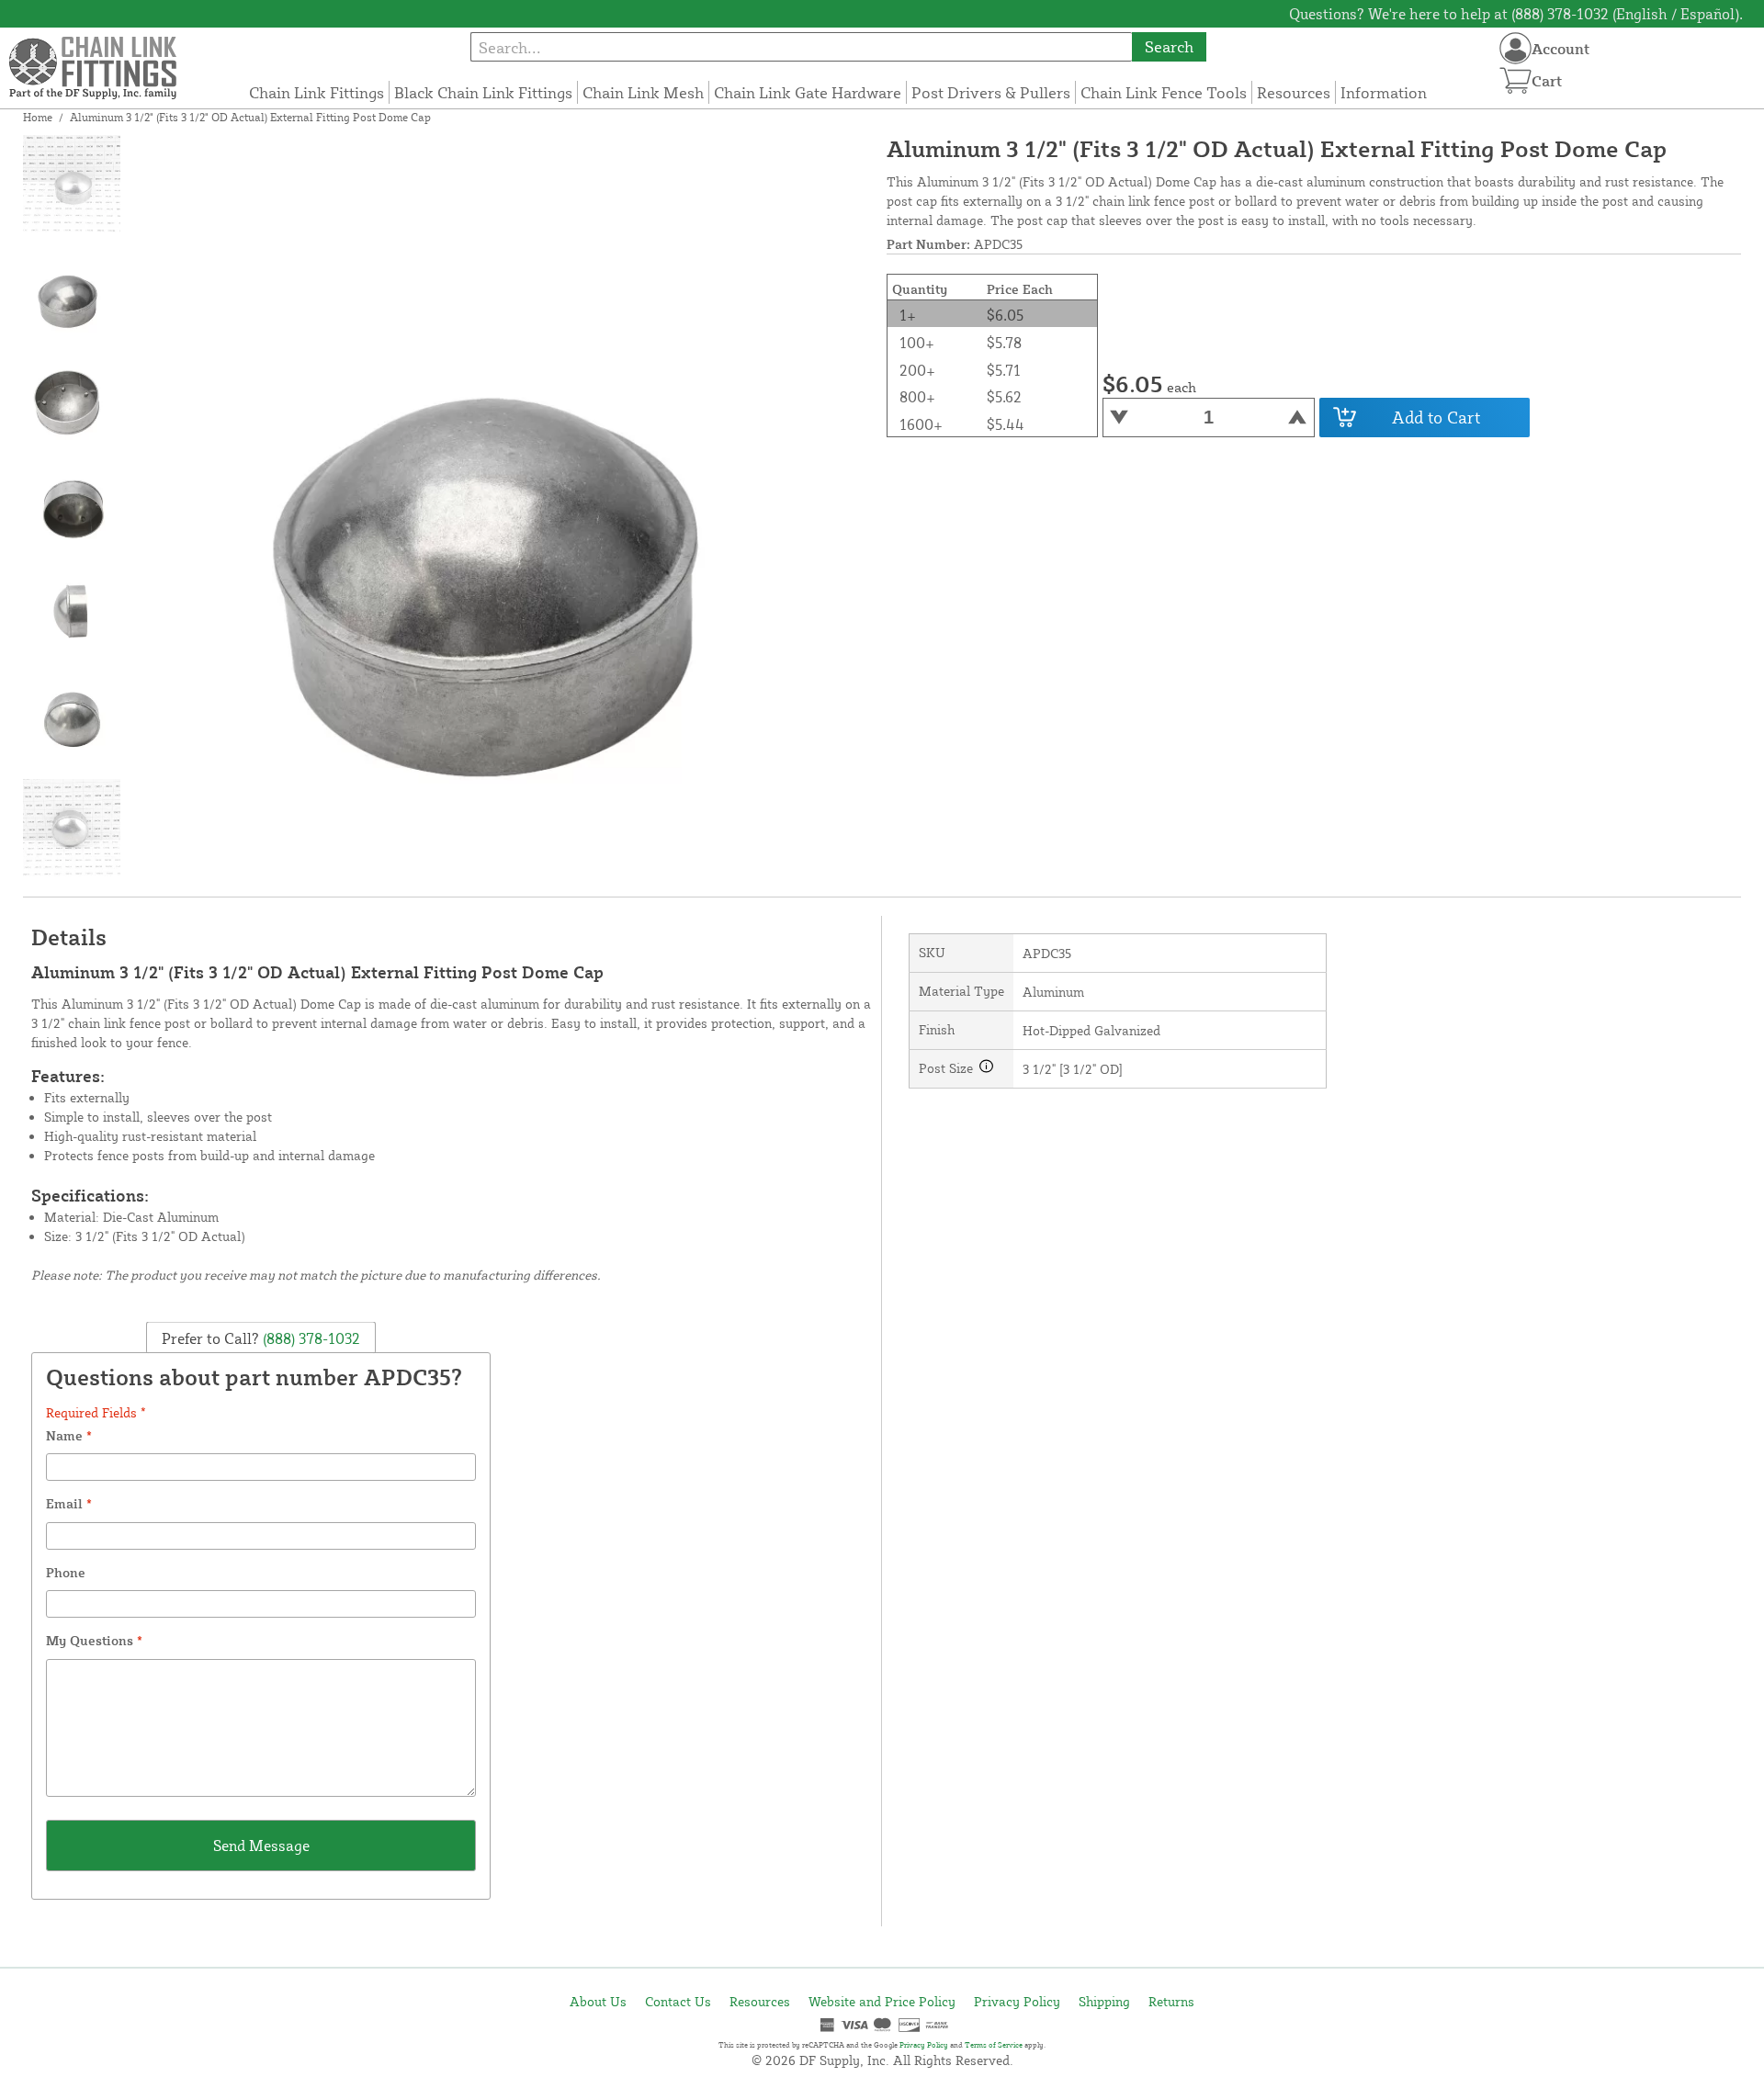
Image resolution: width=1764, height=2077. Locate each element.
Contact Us (678, 2001)
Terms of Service (994, 2045)
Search (1169, 46)
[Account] (1515, 48)
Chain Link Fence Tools (1164, 92)
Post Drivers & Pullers (991, 92)
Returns (1171, 2001)
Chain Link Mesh (643, 92)
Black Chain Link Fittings (483, 92)
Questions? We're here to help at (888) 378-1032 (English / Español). (1516, 14)
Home (38, 117)
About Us (598, 2001)
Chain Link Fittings (317, 92)
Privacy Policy (1017, 2001)
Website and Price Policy (882, 2001)
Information (1384, 92)
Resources (1294, 92)
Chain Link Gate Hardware (808, 92)
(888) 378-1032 (310, 1338)
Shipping (1104, 2001)
